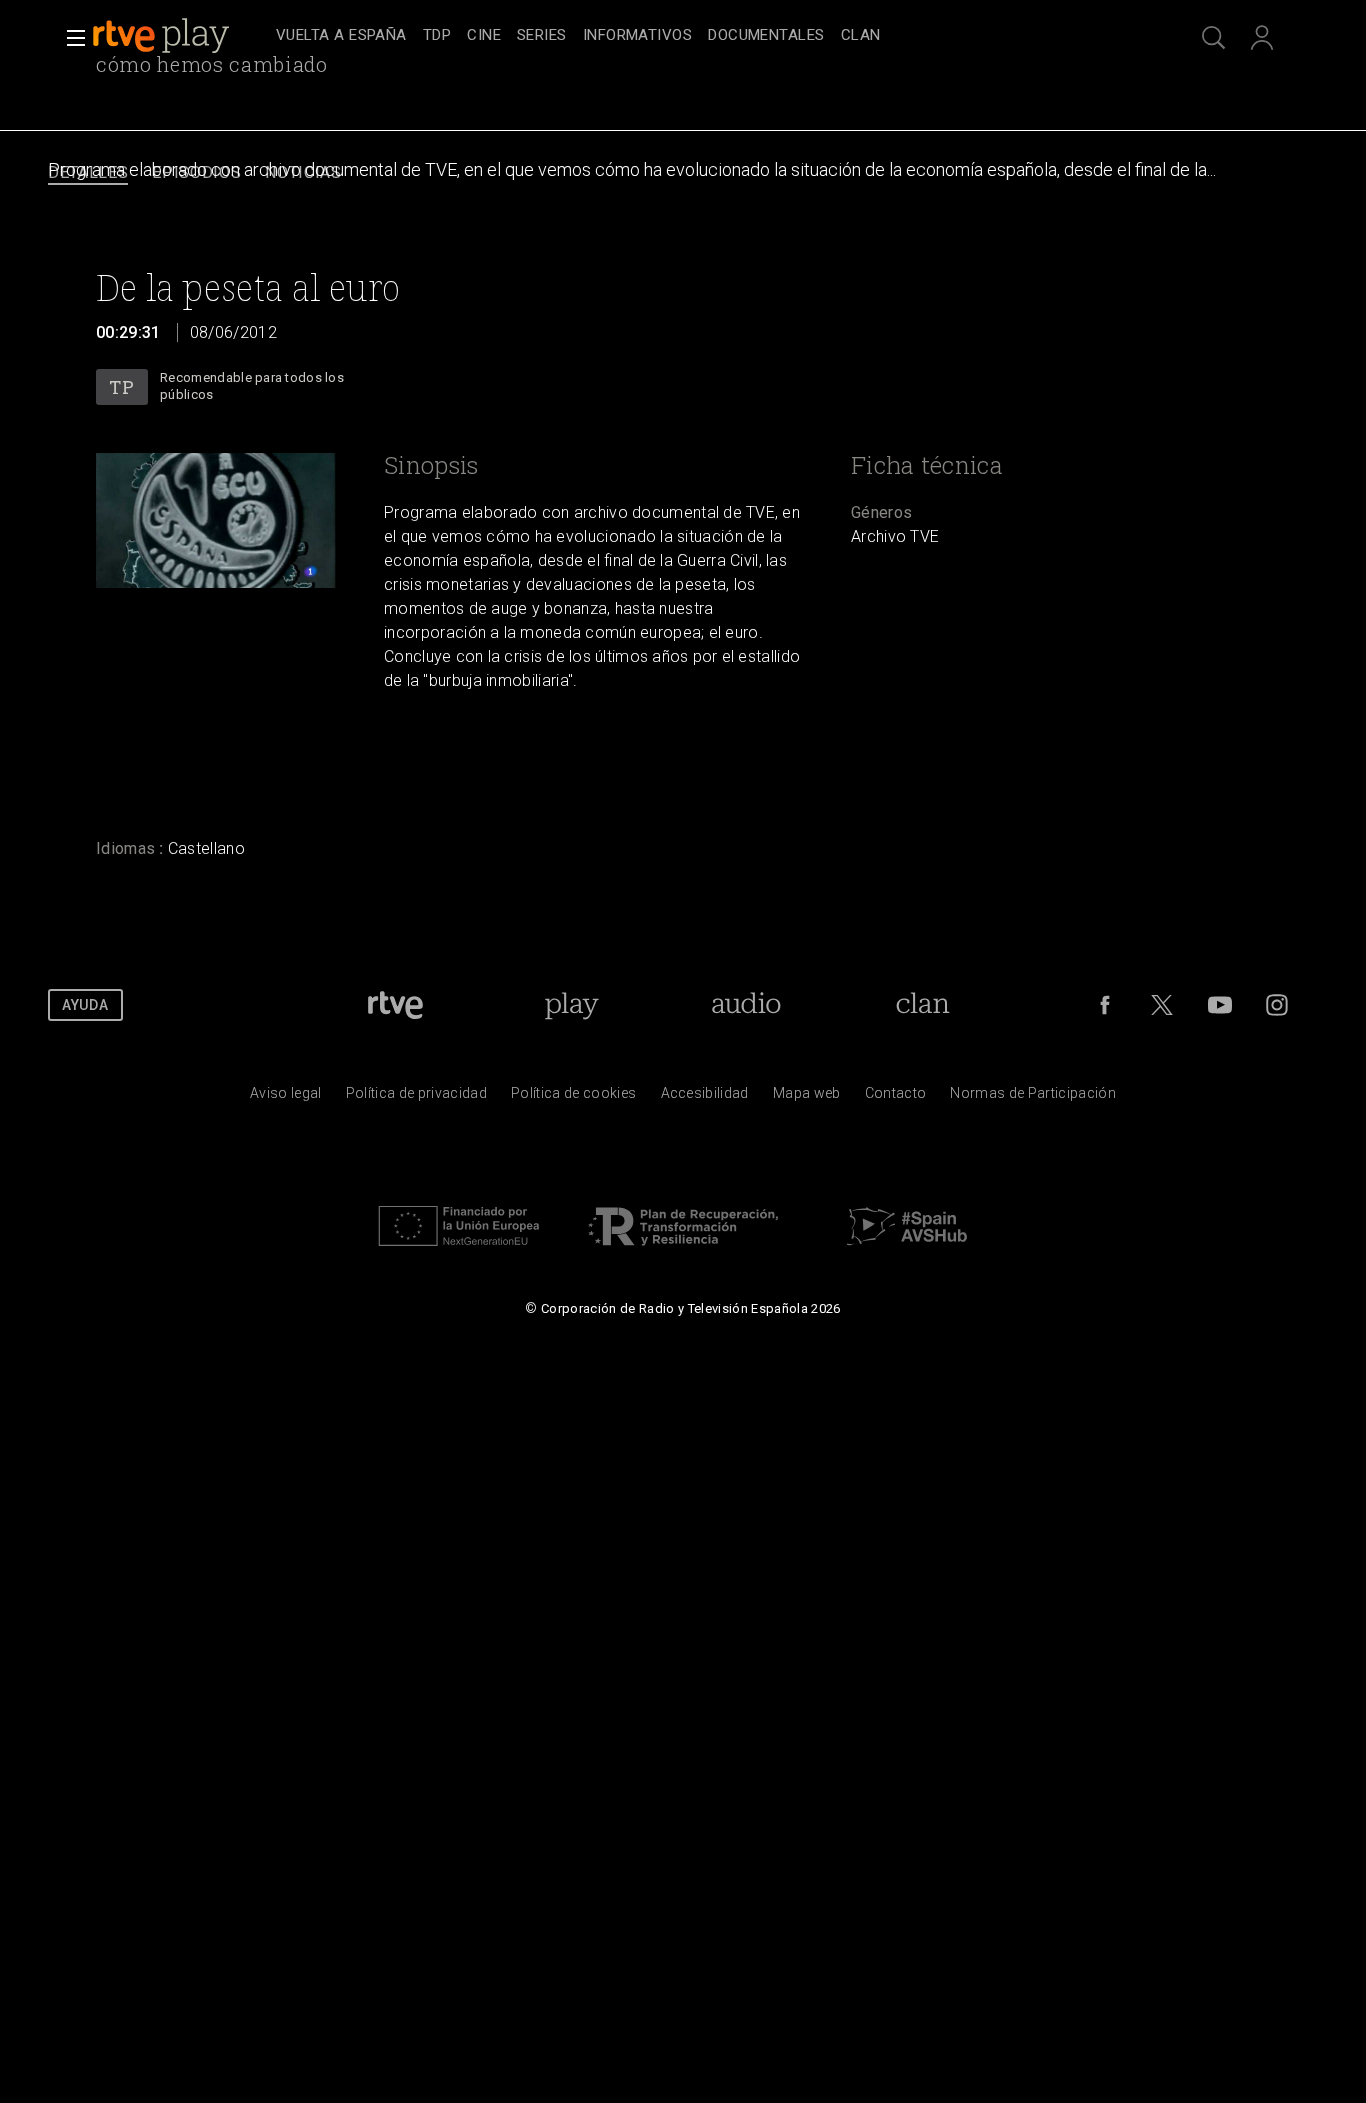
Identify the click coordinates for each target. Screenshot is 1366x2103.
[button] (70, 38)
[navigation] (705, 36)
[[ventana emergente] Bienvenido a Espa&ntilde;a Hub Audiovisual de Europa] (907, 1251)
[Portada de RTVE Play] (163, 36)
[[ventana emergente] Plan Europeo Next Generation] (459, 1251)
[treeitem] (341, 36)
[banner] (180, 36)
